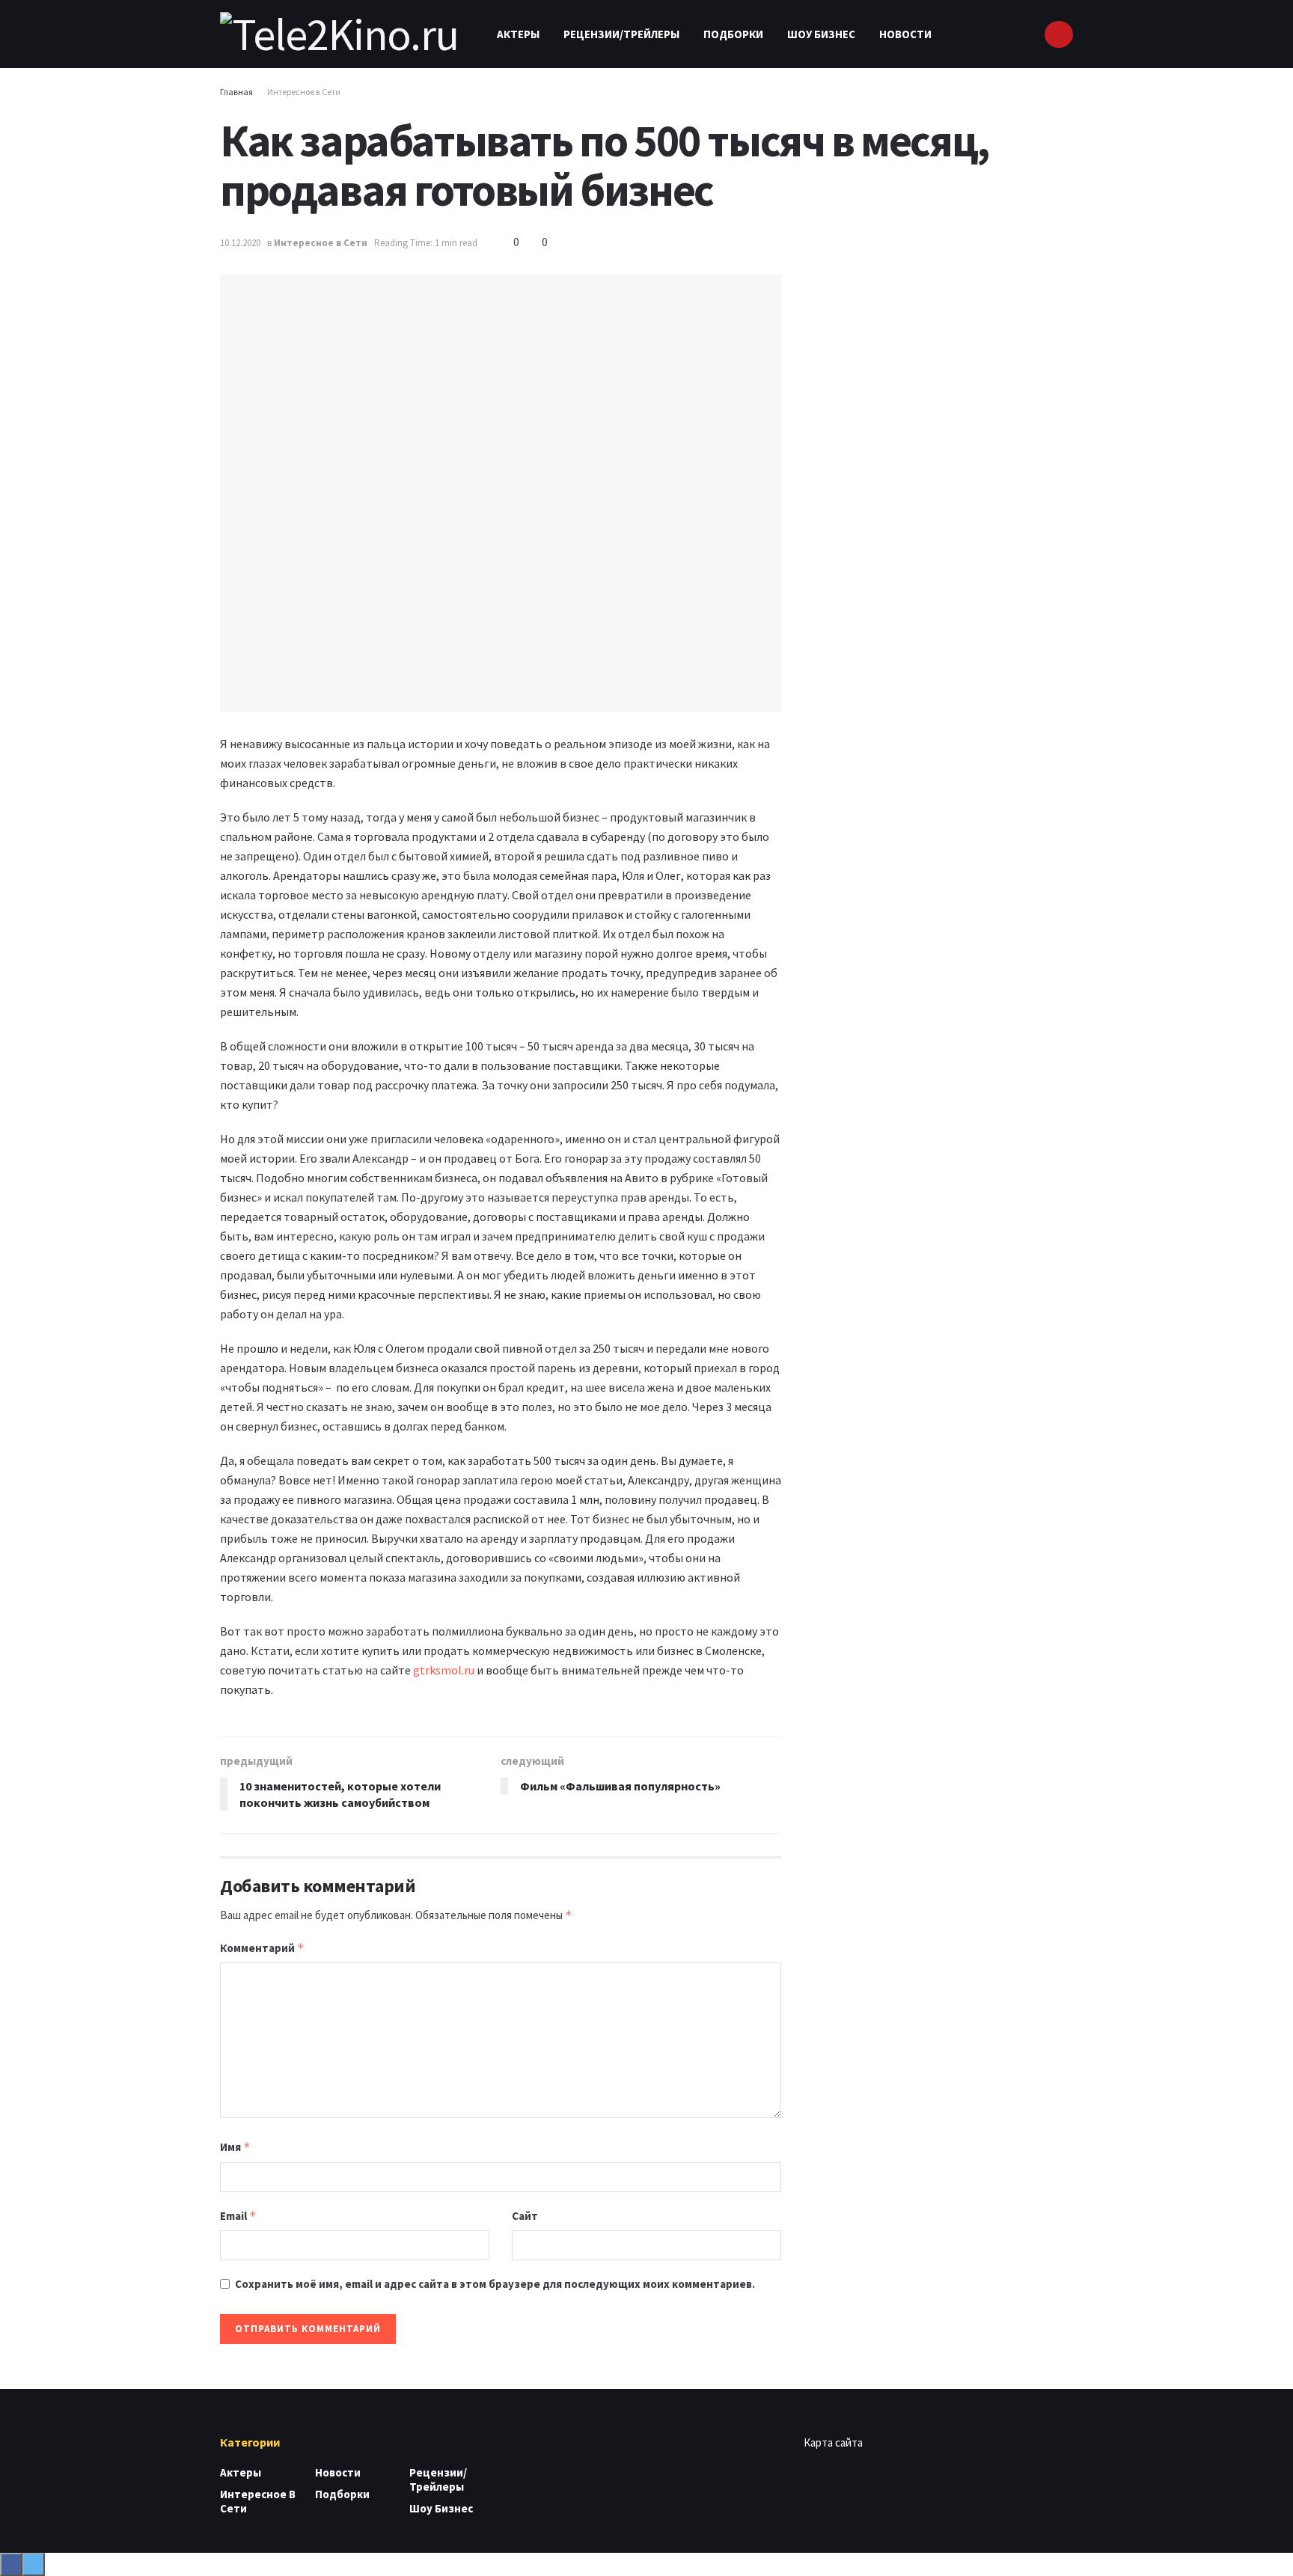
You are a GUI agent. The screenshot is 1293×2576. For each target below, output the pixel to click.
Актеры (518, 34)
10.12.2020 (240, 243)
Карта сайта (833, 2442)
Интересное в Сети (304, 92)
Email (238, 2216)
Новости (905, 34)
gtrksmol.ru (444, 1670)
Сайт (525, 2216)
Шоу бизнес (821, 34)
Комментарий (262, 1948)
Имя (235, 2147)
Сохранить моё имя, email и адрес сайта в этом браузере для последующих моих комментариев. (495, 2284)
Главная (236, 92)
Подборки (733, 34)
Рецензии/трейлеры (621, 34)
